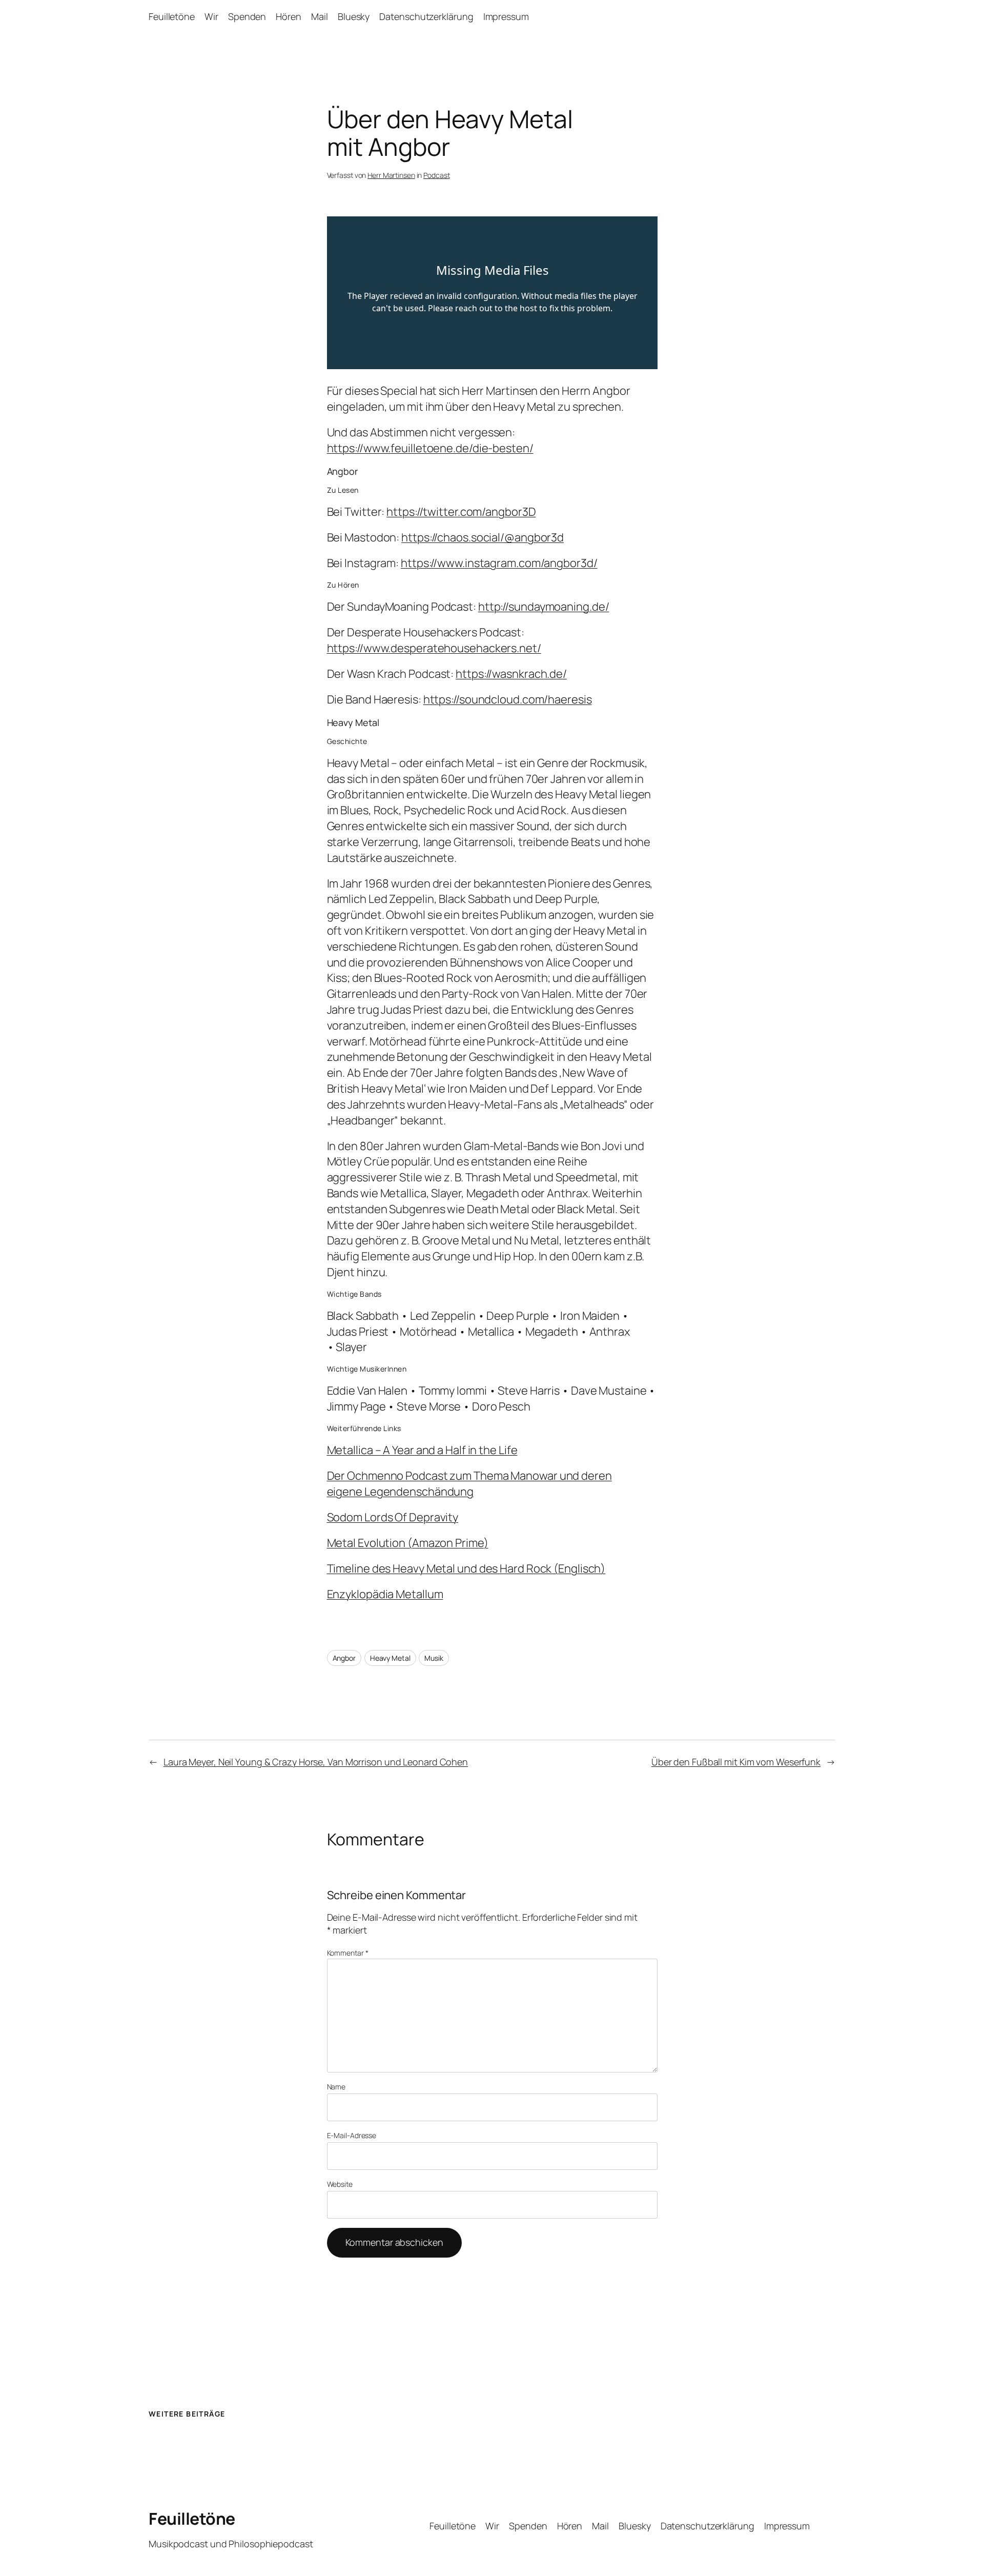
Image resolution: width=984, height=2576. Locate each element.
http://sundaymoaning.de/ (544, 607)
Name (336, 2087)
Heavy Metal (390, 1658)
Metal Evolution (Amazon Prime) (408, 1543)
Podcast (436, 175)
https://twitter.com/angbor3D (461, 512)
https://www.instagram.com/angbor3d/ (499, 563)
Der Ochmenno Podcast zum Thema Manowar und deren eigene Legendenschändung (469, 1484)
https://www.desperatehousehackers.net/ (434, 648)
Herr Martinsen (391, 175)
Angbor (344, 1658)
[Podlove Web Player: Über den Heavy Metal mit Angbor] (492, 293)
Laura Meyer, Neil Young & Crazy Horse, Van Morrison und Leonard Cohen (316, 1762)
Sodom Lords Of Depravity (393, 1517)
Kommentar (348, 1953)
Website (340, 2184)
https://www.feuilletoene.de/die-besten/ (430, 448)
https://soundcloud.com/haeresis (508, 699)
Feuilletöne (192, 2519)
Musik (434, 1658)
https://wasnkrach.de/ (511, 674)
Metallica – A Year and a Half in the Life (422, 1450)
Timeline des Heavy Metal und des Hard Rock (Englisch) (466, 1568)
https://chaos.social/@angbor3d (483, 537)
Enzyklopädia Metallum (385, 1594)
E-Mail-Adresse (352, 2135)
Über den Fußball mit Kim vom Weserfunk (736, 1762)
